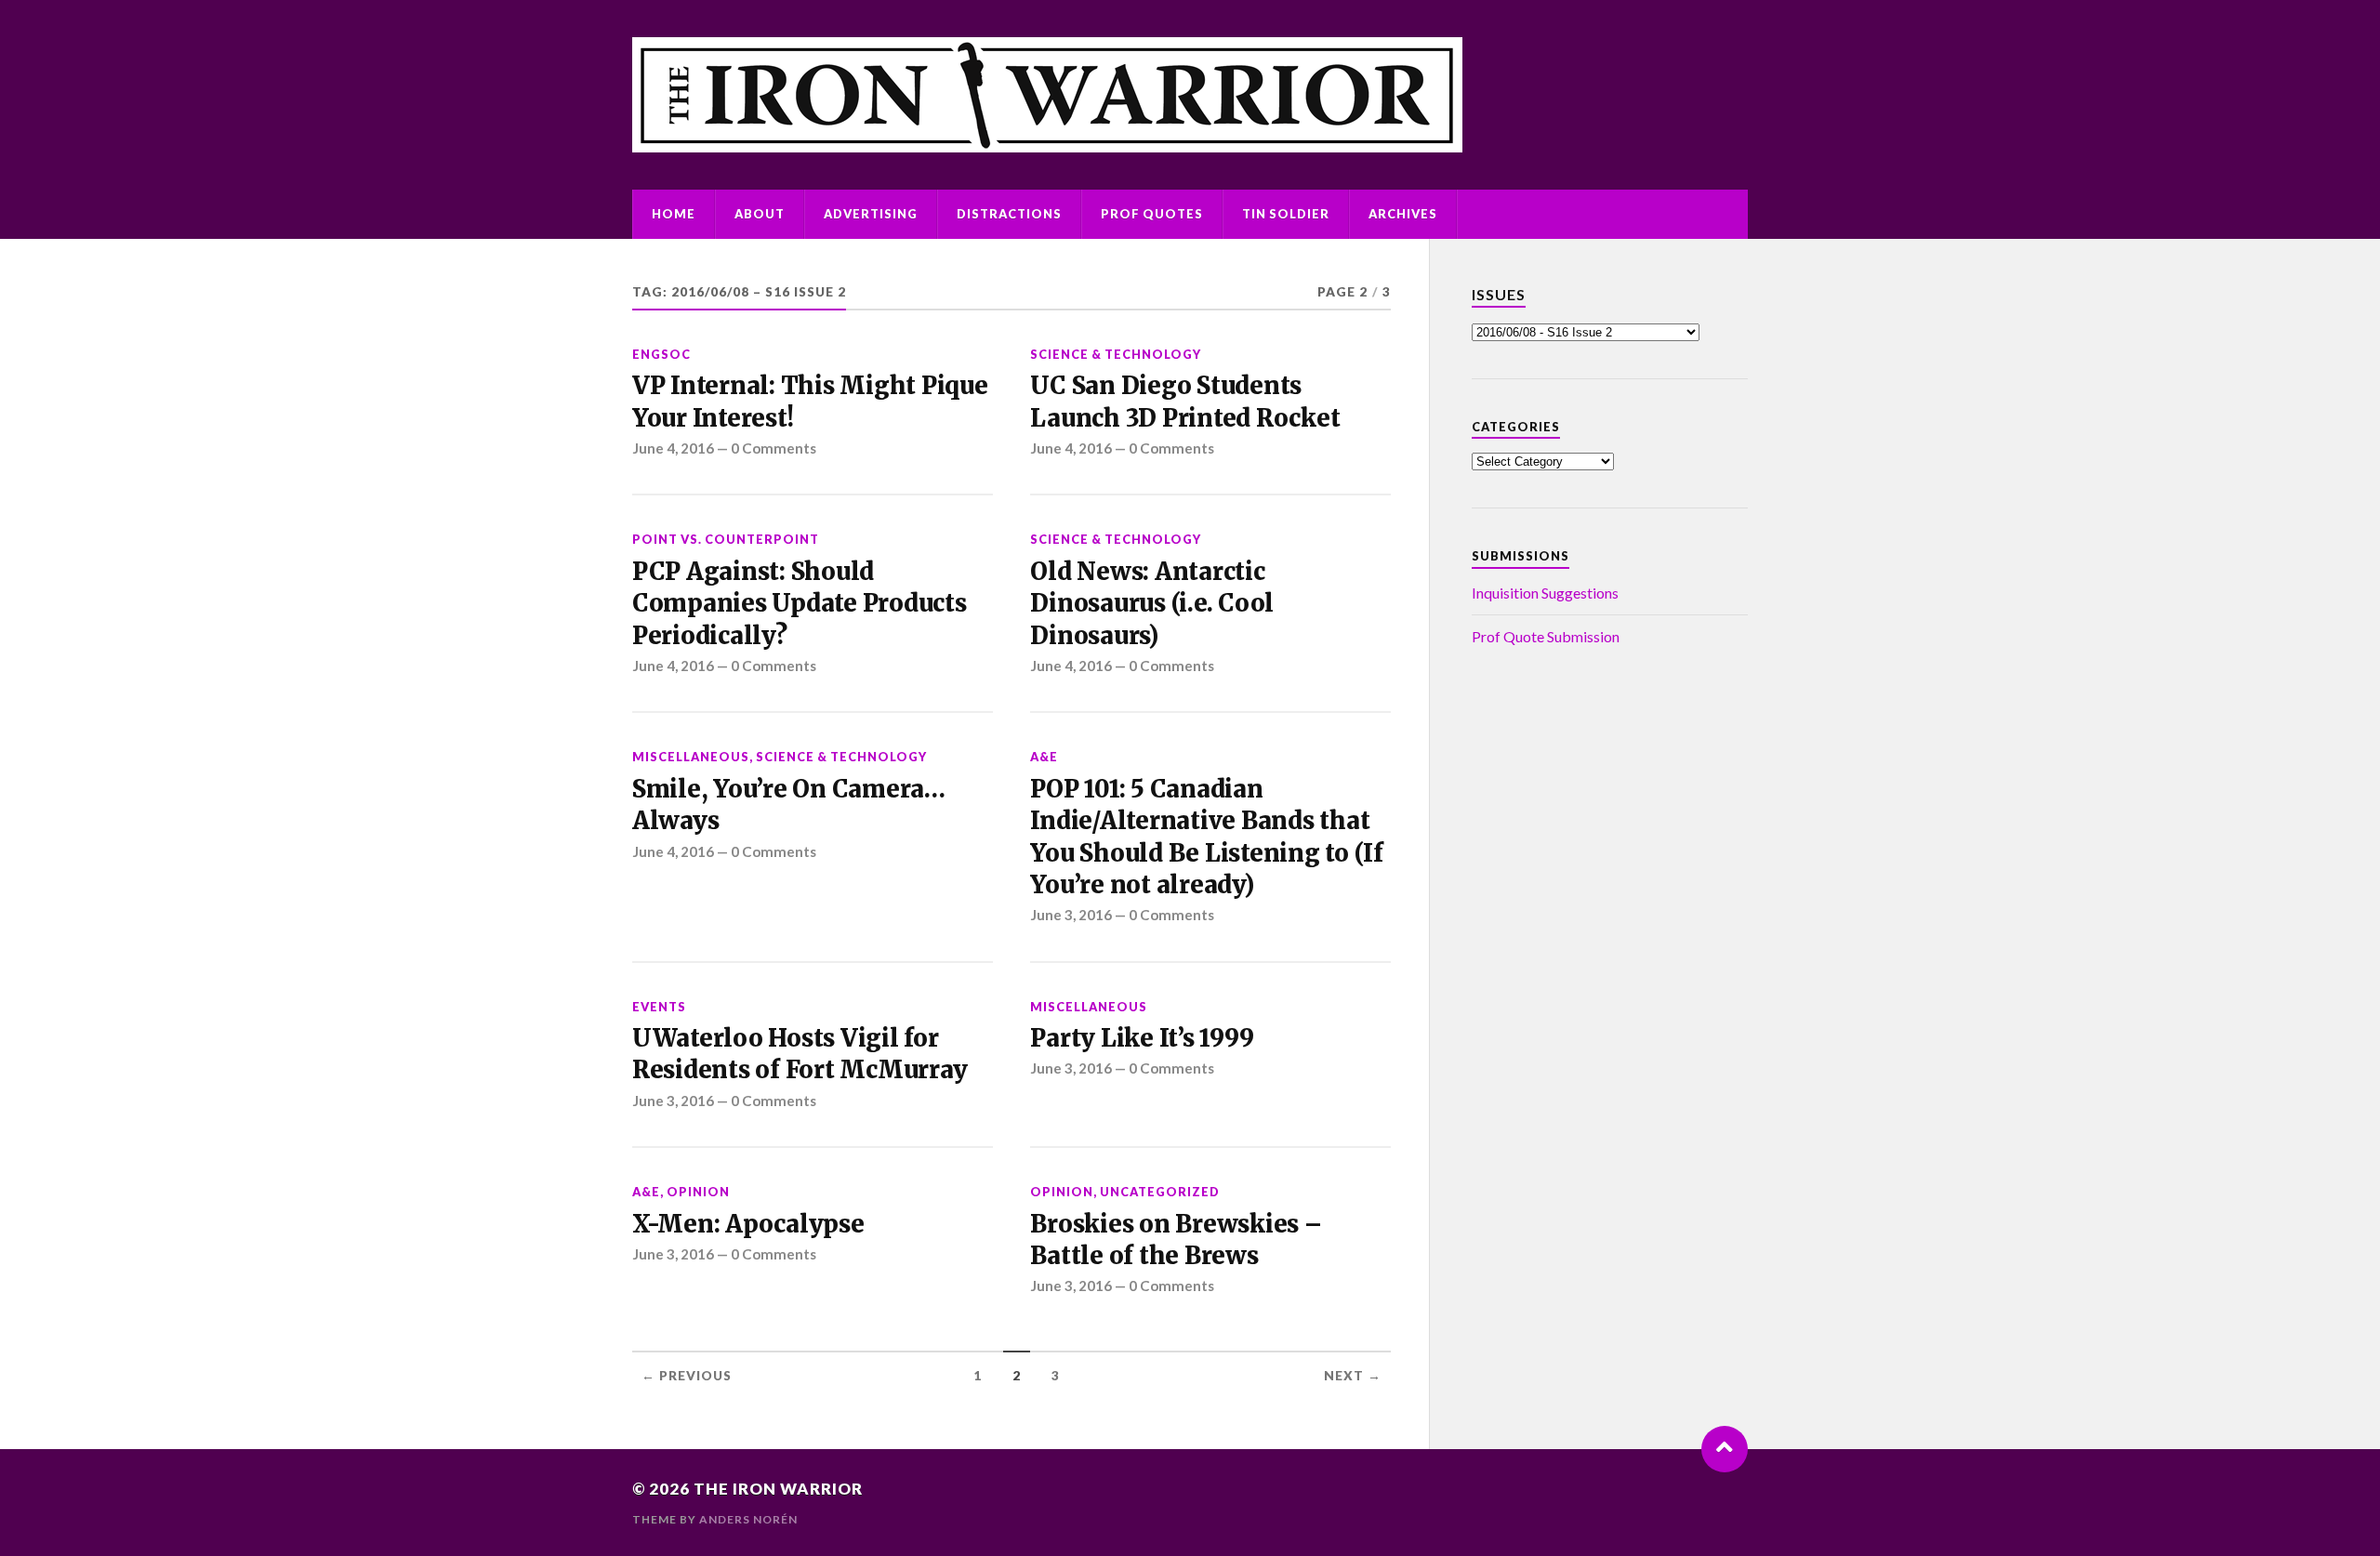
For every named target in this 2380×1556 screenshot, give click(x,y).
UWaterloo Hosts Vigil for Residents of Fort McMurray (800, 1054)
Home (674, 214)
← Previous (687, 1376)
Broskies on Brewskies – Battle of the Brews (1176, 1240)
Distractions (1009, 214)
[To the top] (1725, 1449)
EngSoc (661, 354)
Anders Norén (748, 1519)
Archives (1403, 214)
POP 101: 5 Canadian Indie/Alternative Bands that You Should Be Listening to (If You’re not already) (1206, 837)
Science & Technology (1116, 354)
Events (659, 1007)
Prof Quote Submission (1546, 636)
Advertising (871, 214)
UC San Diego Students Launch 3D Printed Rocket (1185, 402)
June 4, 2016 (673, 448)
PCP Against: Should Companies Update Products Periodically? (800, 604)
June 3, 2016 (1071, 915)
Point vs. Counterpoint (726, 539)
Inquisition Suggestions (1545, 593)
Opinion (698, 1192)
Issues (1499, 294)
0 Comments (773, 448)
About (760, 214)
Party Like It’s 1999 (1142, 1038)
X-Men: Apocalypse (748, 1224)
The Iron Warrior (778, 1489)
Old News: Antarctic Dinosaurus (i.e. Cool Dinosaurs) (1152, 604)
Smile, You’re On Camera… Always (789, 805)
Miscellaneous (691, 757)
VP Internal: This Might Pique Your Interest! (810, 402)
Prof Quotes (1152, 214)
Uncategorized (1160, 1192)
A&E (1044, 757)
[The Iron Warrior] (1190, 95)
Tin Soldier (1286, 214)
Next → (1353, 1376)
